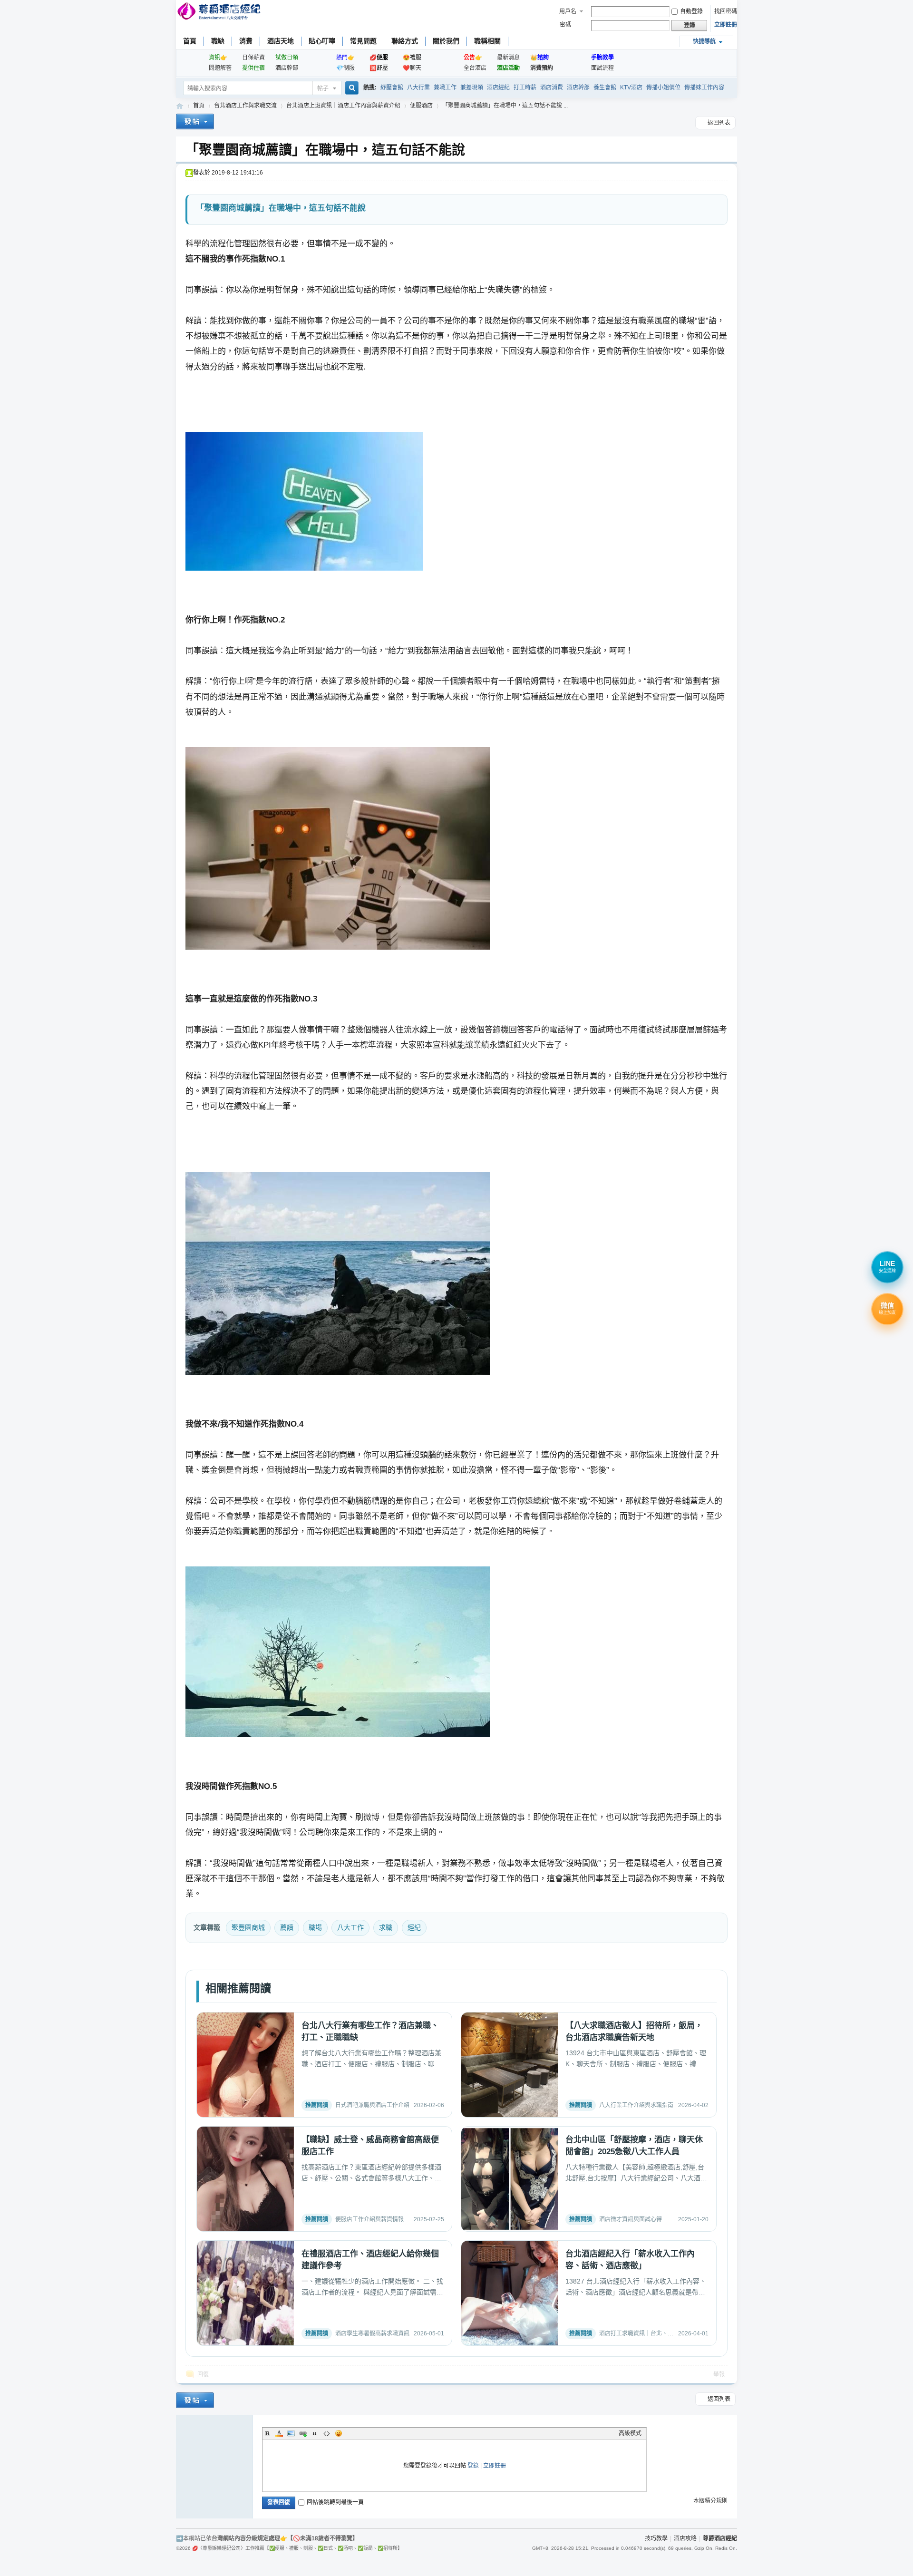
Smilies (339, 2433)
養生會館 (605, 87)
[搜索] (350, 89)
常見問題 (363, 41)
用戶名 (568, 11)
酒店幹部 (287, 68)
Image (291, 2433)
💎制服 (345, 68)
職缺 (218, 41)
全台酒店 (475, 68)
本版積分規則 (710, 2501)
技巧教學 (656, 2538)
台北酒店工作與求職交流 (245, 106)
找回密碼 (726, 11)
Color (279, 2433)
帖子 (323, 88)
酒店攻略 (685, 2538)
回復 (203, 2374)
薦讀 (287, 1927)
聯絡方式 (405, 41)
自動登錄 (691, 11)
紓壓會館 (392, 87)
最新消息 (508, 58)
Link (303, 2433)
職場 (315, 1927)
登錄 (473, 2466)
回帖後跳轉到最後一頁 (335, 2502)
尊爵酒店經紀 (180, 106)
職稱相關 (487, 41)
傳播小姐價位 (663, 87)
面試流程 (602, 68)
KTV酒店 (631, 87)
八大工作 (350, 1927)
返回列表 (719, 123)
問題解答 (220, 68)
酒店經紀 (498, 87)
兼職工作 (445, 87)
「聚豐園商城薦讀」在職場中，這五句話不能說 (325, 150)
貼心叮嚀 (322, 41)
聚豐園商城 (248, 1927)
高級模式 (630, 2433)
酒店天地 (281, 41)
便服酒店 (421, 106)
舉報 (719, 2374)
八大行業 (418, 87)
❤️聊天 (412, 68)
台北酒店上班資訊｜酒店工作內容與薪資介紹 (343, 106)
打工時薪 (525, 87)
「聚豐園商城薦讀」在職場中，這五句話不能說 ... (505, 106)
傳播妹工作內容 (704, 87)
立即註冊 (726, 25)
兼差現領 (472, 87)
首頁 (190, 41)
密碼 (565, 25)
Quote (315, 2433)
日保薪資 (253, 58)
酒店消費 (552, 87)
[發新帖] (195, 123)
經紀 (414, 1927)
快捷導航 (704, 41)
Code (327, 2433)
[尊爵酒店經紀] (220, 12)
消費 (246, 41)
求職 (386, 1927)
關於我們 (446, 41)
